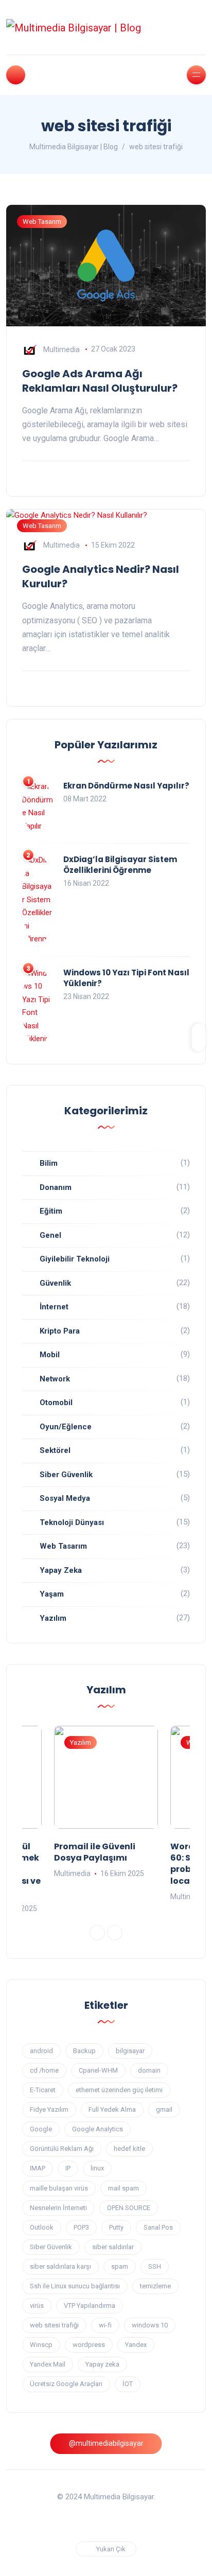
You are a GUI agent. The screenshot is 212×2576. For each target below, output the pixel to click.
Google (41, 2129)
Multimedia (61, 349)
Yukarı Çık (111, 2549)
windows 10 (150, 2325)
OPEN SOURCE (129, 2208)
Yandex (136, 2345)
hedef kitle (129, 2149)
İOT (128, 2384)
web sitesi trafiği (54, 2325)
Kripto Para (60, 1331)
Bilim (49, 1163)
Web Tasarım (42, 222)
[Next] (115, 1933)
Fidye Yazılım (49, 2109)
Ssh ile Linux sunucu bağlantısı (75, 2286)
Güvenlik (55, 1283)
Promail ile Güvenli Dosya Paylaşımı (95, 1852)
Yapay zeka (102, 2364)
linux (97, 2168)
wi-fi (105, 2325)
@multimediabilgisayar (106, 2443)
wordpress (89, 2345)
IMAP (38, 2168)
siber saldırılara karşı (60, 2266)
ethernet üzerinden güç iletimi (119, 2090)
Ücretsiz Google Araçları (66, 2384)
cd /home (44, 2070)
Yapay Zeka (61, 1570)
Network (55, 1379)
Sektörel (55, 1450)
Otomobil (56, 1403)
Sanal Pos (158, 2227)
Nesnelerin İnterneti (58, 2208)
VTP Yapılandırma (90, 2306)
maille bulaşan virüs (59, 2188)
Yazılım (53, 1618)
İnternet (54, 1307)
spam (120, 2266)
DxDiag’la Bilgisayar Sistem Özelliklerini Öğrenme (120, 865)
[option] (106, 1803)
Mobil (50, 1355)
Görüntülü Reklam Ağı (62, 2149)
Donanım (56, 1187)
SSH (155, 2266)
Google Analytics (98, 2129)
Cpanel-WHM (98, 2070)
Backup (84, 2051)
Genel (50, 1235)
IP (68, 2168)
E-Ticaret (43, 2090)
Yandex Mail (48, 2364)
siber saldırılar (113, 2247)
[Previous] (97, 1933)
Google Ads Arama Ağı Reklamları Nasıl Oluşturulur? (100, 381)
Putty (116, 2227)
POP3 (81, 2227)
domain (149, 2070)
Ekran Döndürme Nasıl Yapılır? (126, 786)
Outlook (42, 2227)
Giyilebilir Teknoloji (75, 1259)
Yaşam (52, 1594)
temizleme (155, 2286)
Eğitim (51, 1211)
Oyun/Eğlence (66, 1427)
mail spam (123, 2188)
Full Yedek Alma (112, 2109)
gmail (164, 2109)
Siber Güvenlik (66, 1475)
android (41, 2051)
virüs (37, 2306)
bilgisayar (130, 2051)
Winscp (41, 2345)
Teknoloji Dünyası (72, 1522)
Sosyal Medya (65, 1498)
